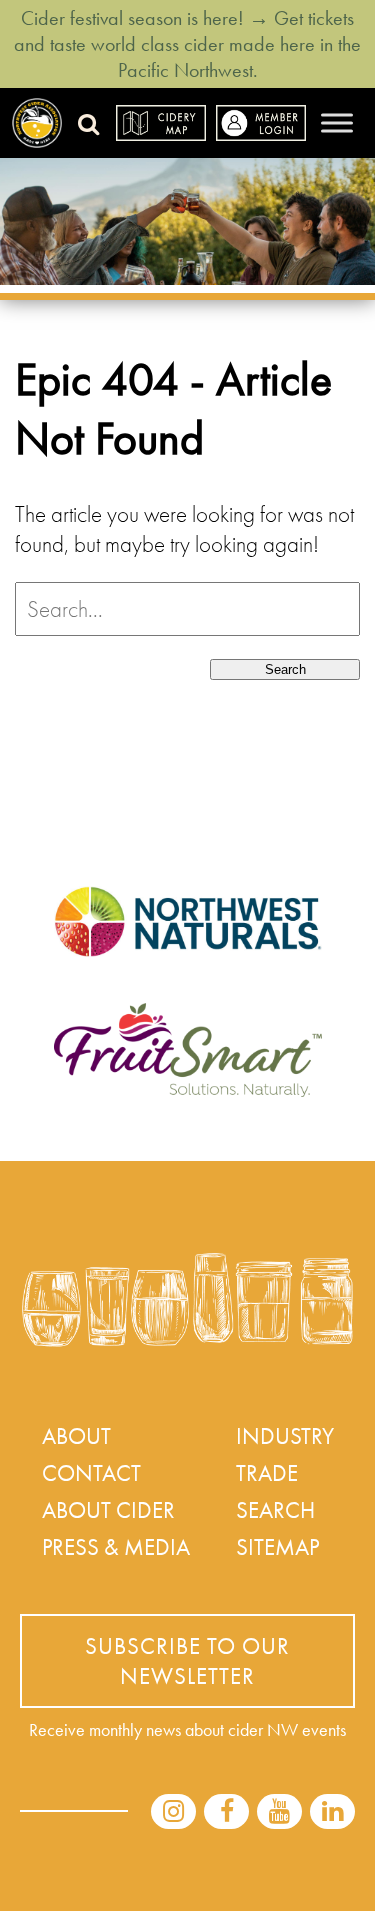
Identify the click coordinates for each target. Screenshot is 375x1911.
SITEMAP (277, 1547)
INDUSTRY (285, 1436)
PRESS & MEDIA (116, 1547)
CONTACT (91, 1473)
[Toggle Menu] (337, 122)
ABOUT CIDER (108, 1510)
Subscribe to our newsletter (187, 1661)
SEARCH (275, 1510)
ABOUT (76, 1436)
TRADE (267, 1473)
